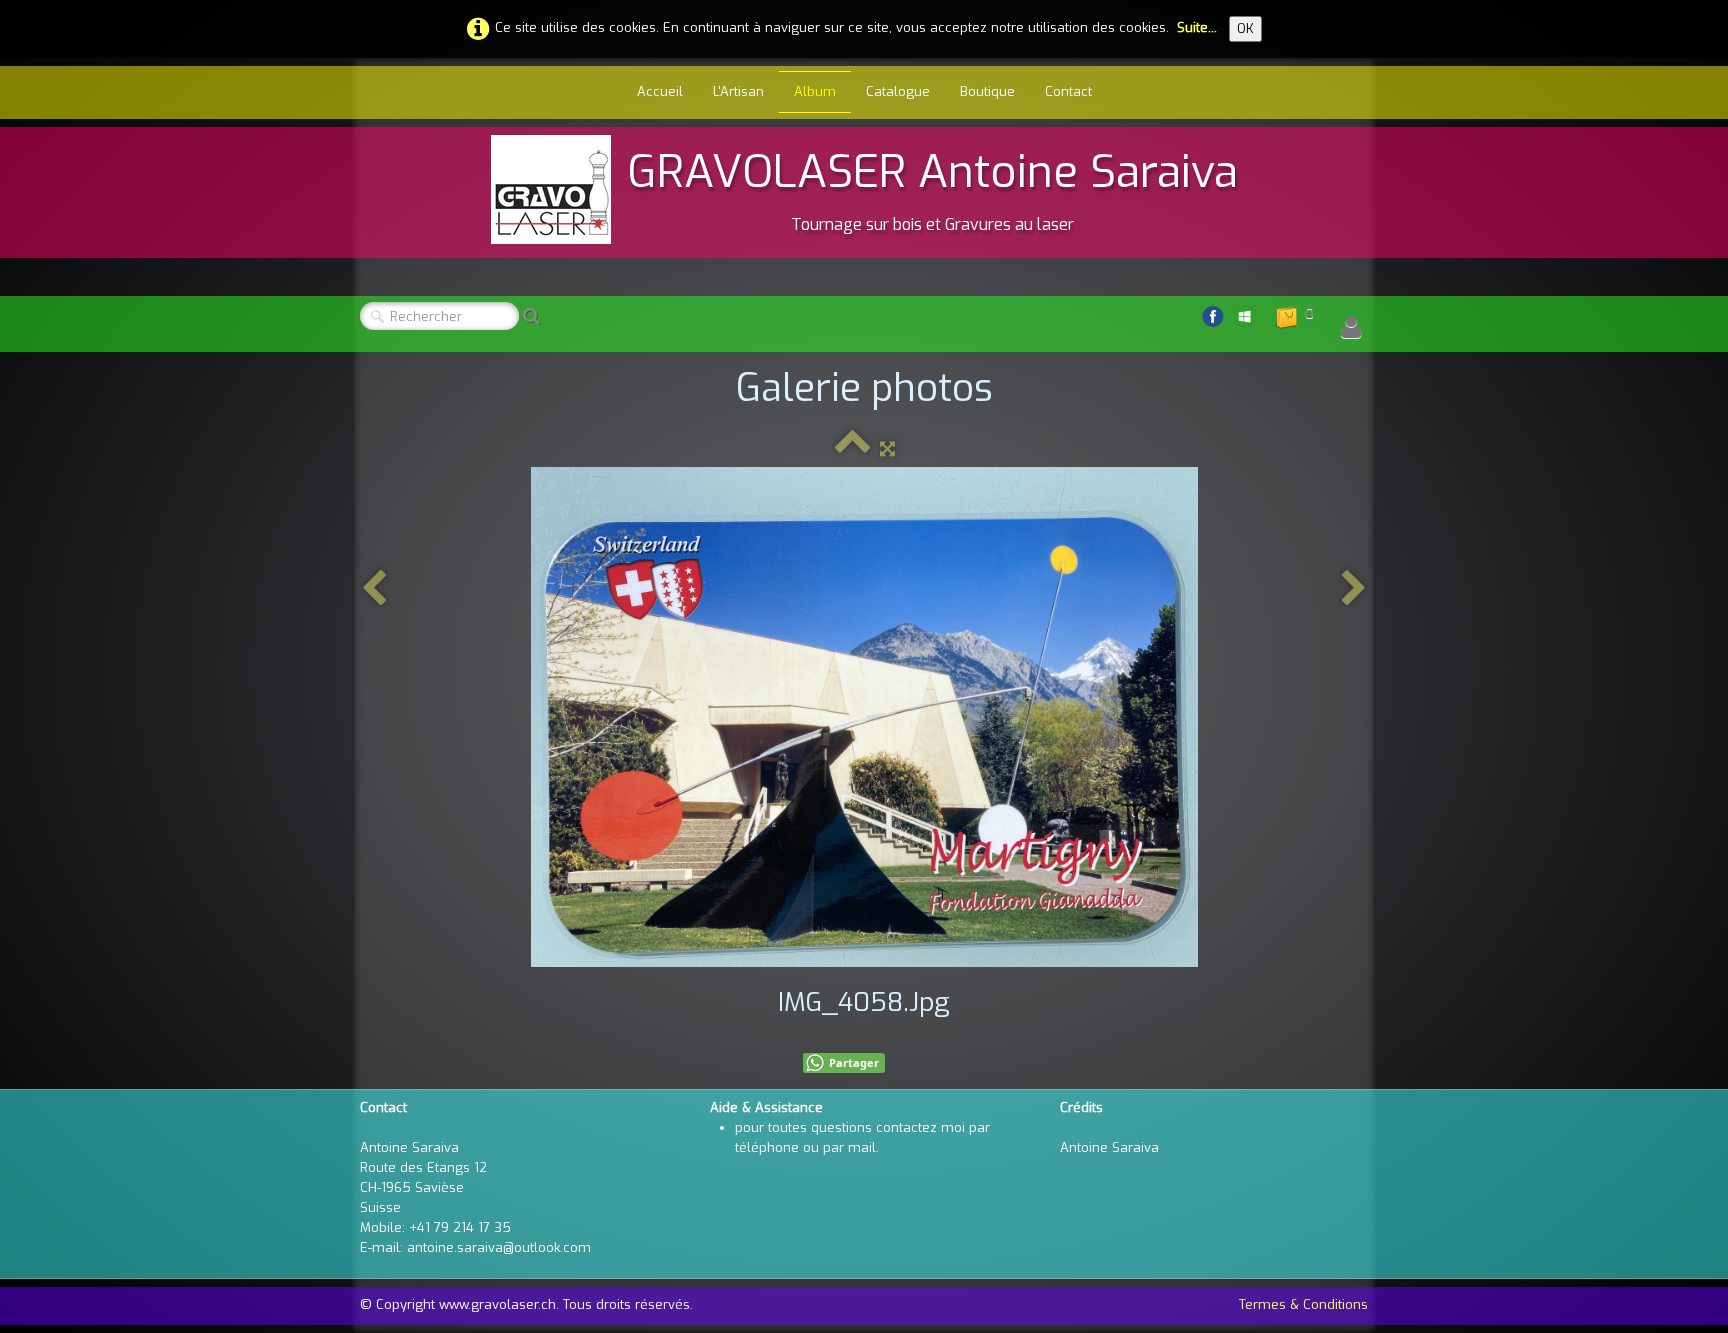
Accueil (660, 91)
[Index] (852, 448)
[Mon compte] (1351, 328)
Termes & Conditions (1303, 1304)
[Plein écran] (887, 448)
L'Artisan (738, 91)
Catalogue (898, 91)
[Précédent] (374, 589)
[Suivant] (1354, 589)
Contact (1068, 91)
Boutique (987, 91)
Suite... (1197, 27)
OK (1245, 28)
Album (815, 91)
